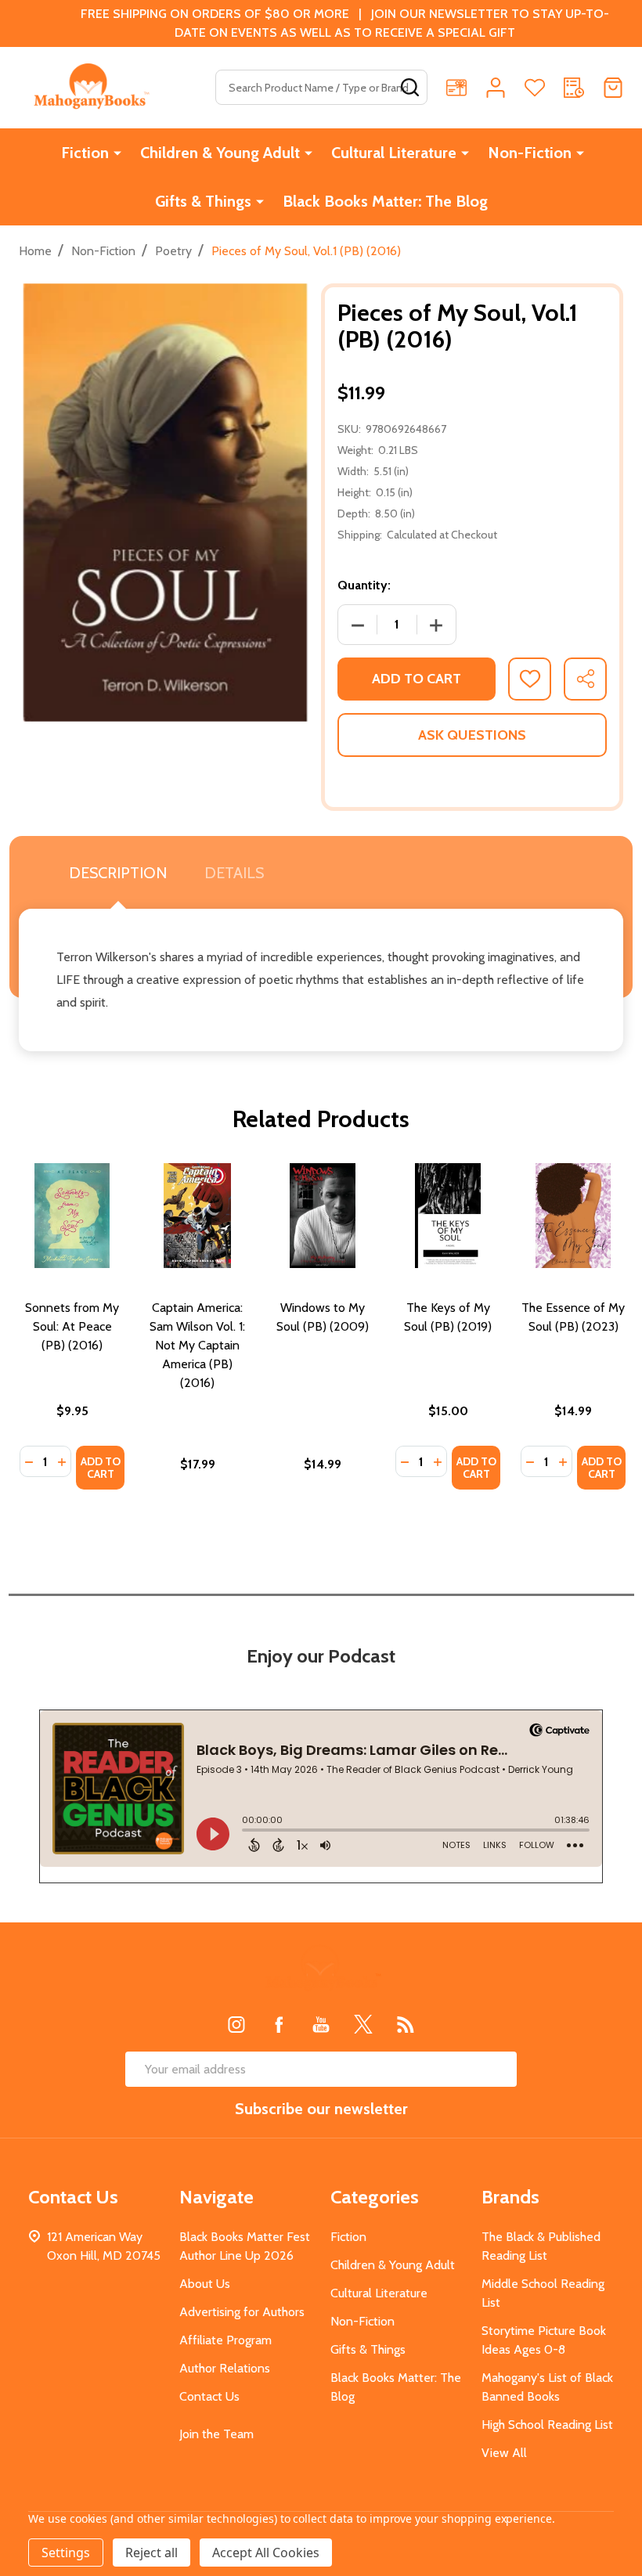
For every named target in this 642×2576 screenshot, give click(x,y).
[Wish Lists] (535, 88)
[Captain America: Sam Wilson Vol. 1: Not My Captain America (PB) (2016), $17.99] (197, 1216)
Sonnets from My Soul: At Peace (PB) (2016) (72, 1326)
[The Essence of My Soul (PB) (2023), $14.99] (573, 1216)
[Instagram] (236, 2024)
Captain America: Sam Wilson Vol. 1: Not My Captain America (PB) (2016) (197, 1345)
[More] (117, 153)
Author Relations (225, 2368)
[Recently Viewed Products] (574, 88)
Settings (66, 2553)
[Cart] (613, 88)
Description (118, 873)
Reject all (151, 2553)
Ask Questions (472, 735)
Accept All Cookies (266, 2553)
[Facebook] (279, 2024)
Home (35, 251)
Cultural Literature (394, 153)
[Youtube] (321, 2024)
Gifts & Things (203, 201)
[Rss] (406, 2024)
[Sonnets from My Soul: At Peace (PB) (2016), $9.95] (72, 1216)
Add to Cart (417, 679)
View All (504, 2453)
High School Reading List (547, 2425)
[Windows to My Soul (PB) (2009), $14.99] (323, 1216)
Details (234, 873)
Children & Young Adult (220, 153)
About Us (205, 2284)
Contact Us (209, 2396)
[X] (363, 2024)
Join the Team (216, 2434)
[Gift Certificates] (456, 88)
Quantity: (364, 585)
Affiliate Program (225, 2340)
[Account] (496, 88)
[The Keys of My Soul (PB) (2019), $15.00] (448, 1216)
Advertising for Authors (242, 2312)
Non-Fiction (530, 153)
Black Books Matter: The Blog (385, 201)
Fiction (85, 153)
